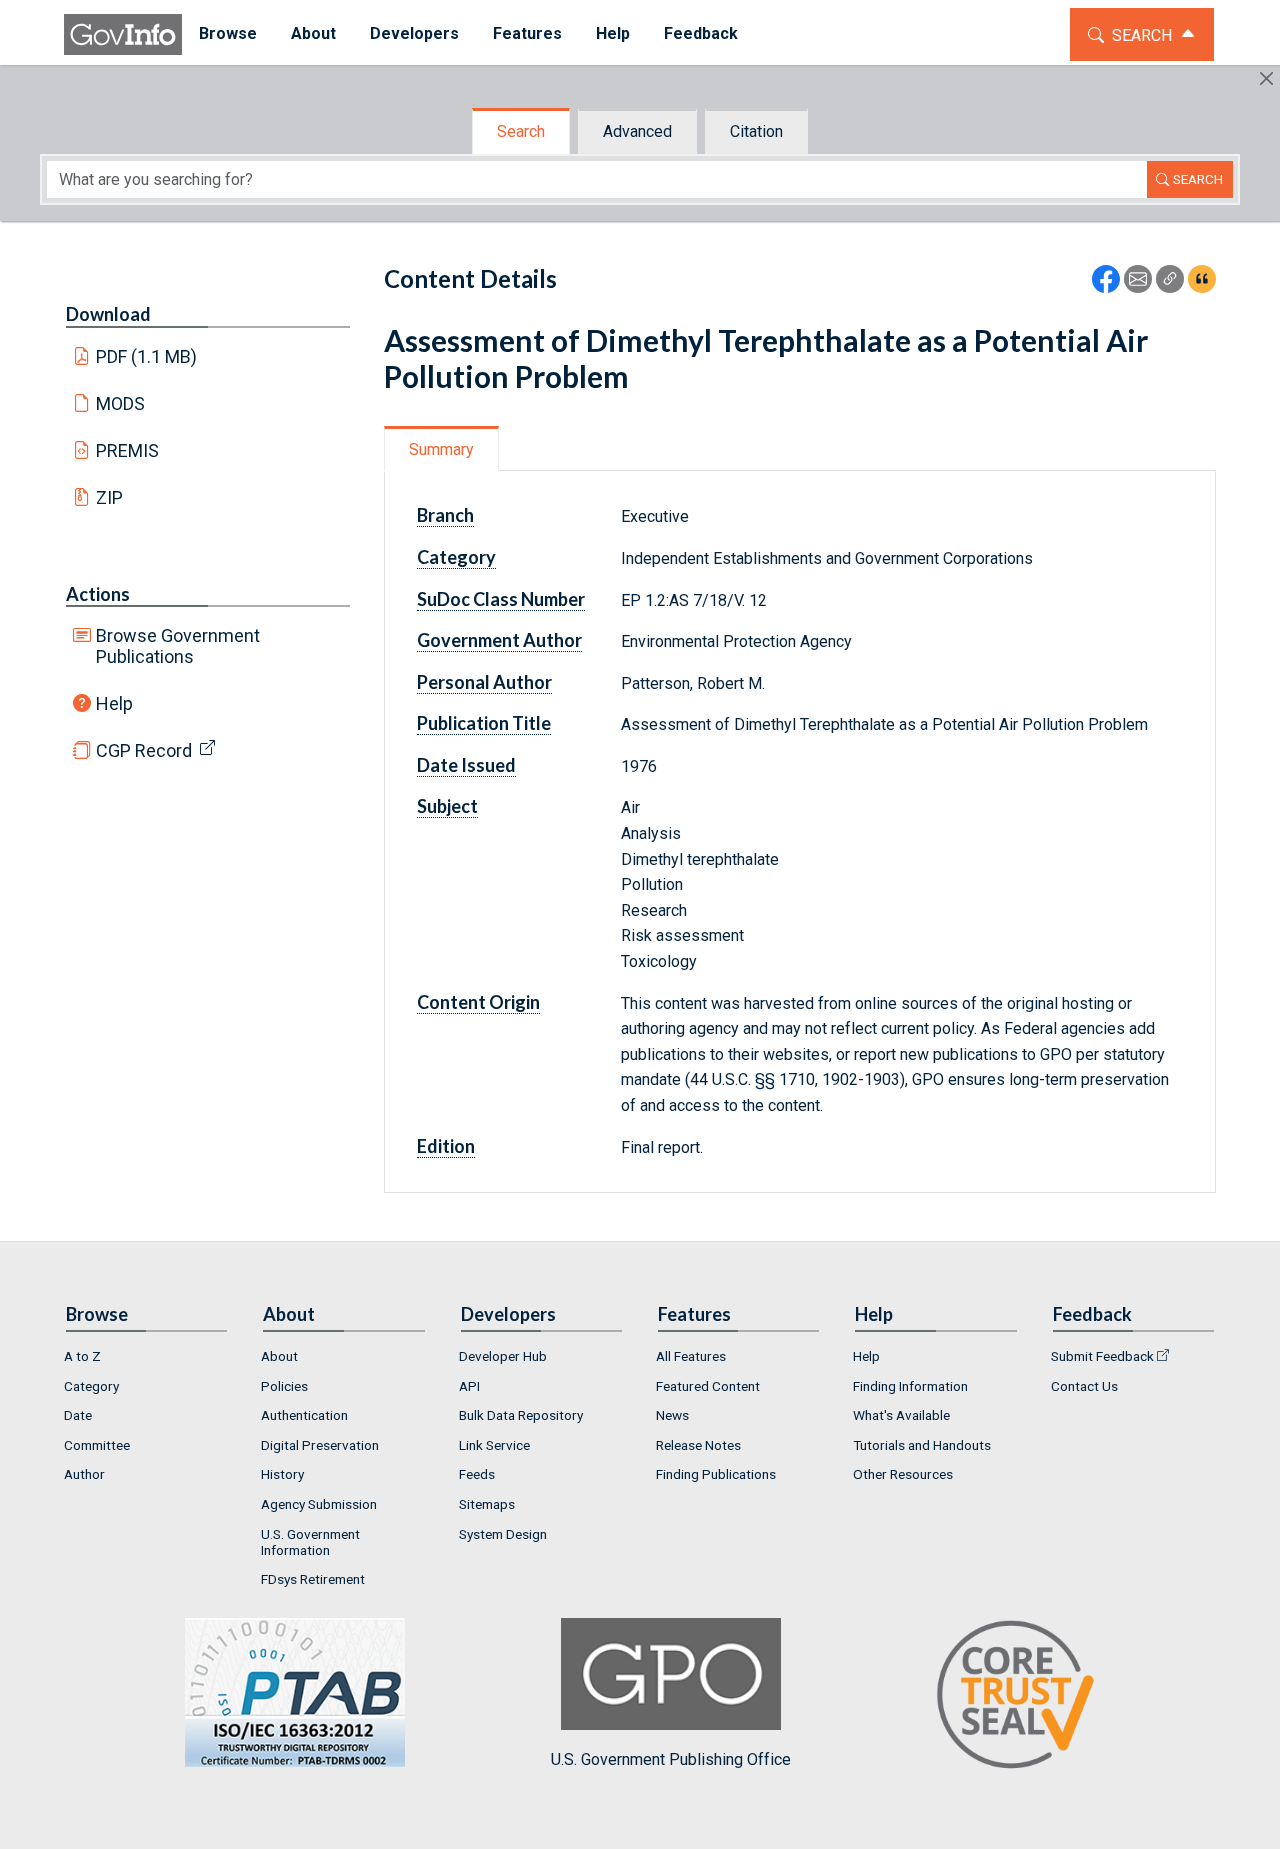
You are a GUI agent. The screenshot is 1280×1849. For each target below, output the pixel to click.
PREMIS (127, 450)
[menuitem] (228, 34)
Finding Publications (716, 1474)
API (469, 1386)
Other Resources (903, 1474)
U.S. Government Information (310, 1542)
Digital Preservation (320, 1445)
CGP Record (144, 750)
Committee (97, 1445)
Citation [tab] (756, 131)
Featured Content (708, 1386)
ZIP (109, 497)
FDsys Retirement (313, 1579)
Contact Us (1084, 1386)
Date (78, 1415)
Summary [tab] (441, 449)
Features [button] (527, 33)
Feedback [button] (701, 33)
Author (84, 1474)
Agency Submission (319, 1504)
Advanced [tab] (637, 131)
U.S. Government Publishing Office (671, 1759)
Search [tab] (521, 131)
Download (108, 314)
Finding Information (910, 1386)
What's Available (901, 1415)
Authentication (304, 1415)
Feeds (477, 1474)
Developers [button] (414, 33)
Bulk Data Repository (521, 1415)
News (672, 1415)
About (279, 1356)
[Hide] (1266, 78)
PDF (147, 356)
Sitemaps (487, 1504)
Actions (98, 594)
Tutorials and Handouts (922, 1445)
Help (114, 703)
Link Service (494, 1445)
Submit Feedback (1102, 1356)
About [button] (313, 33)
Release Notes (698, 1445)
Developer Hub (503, 1356)
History (282, 1474)
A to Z (82, 1356)
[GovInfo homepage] (123, 34)
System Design (503, 1534)
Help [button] (613, 33)
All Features (691, 1356)
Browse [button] (228, 33)
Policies (284, 1386)
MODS (120, 403)
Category (91, 1386)
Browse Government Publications (178, 646)
